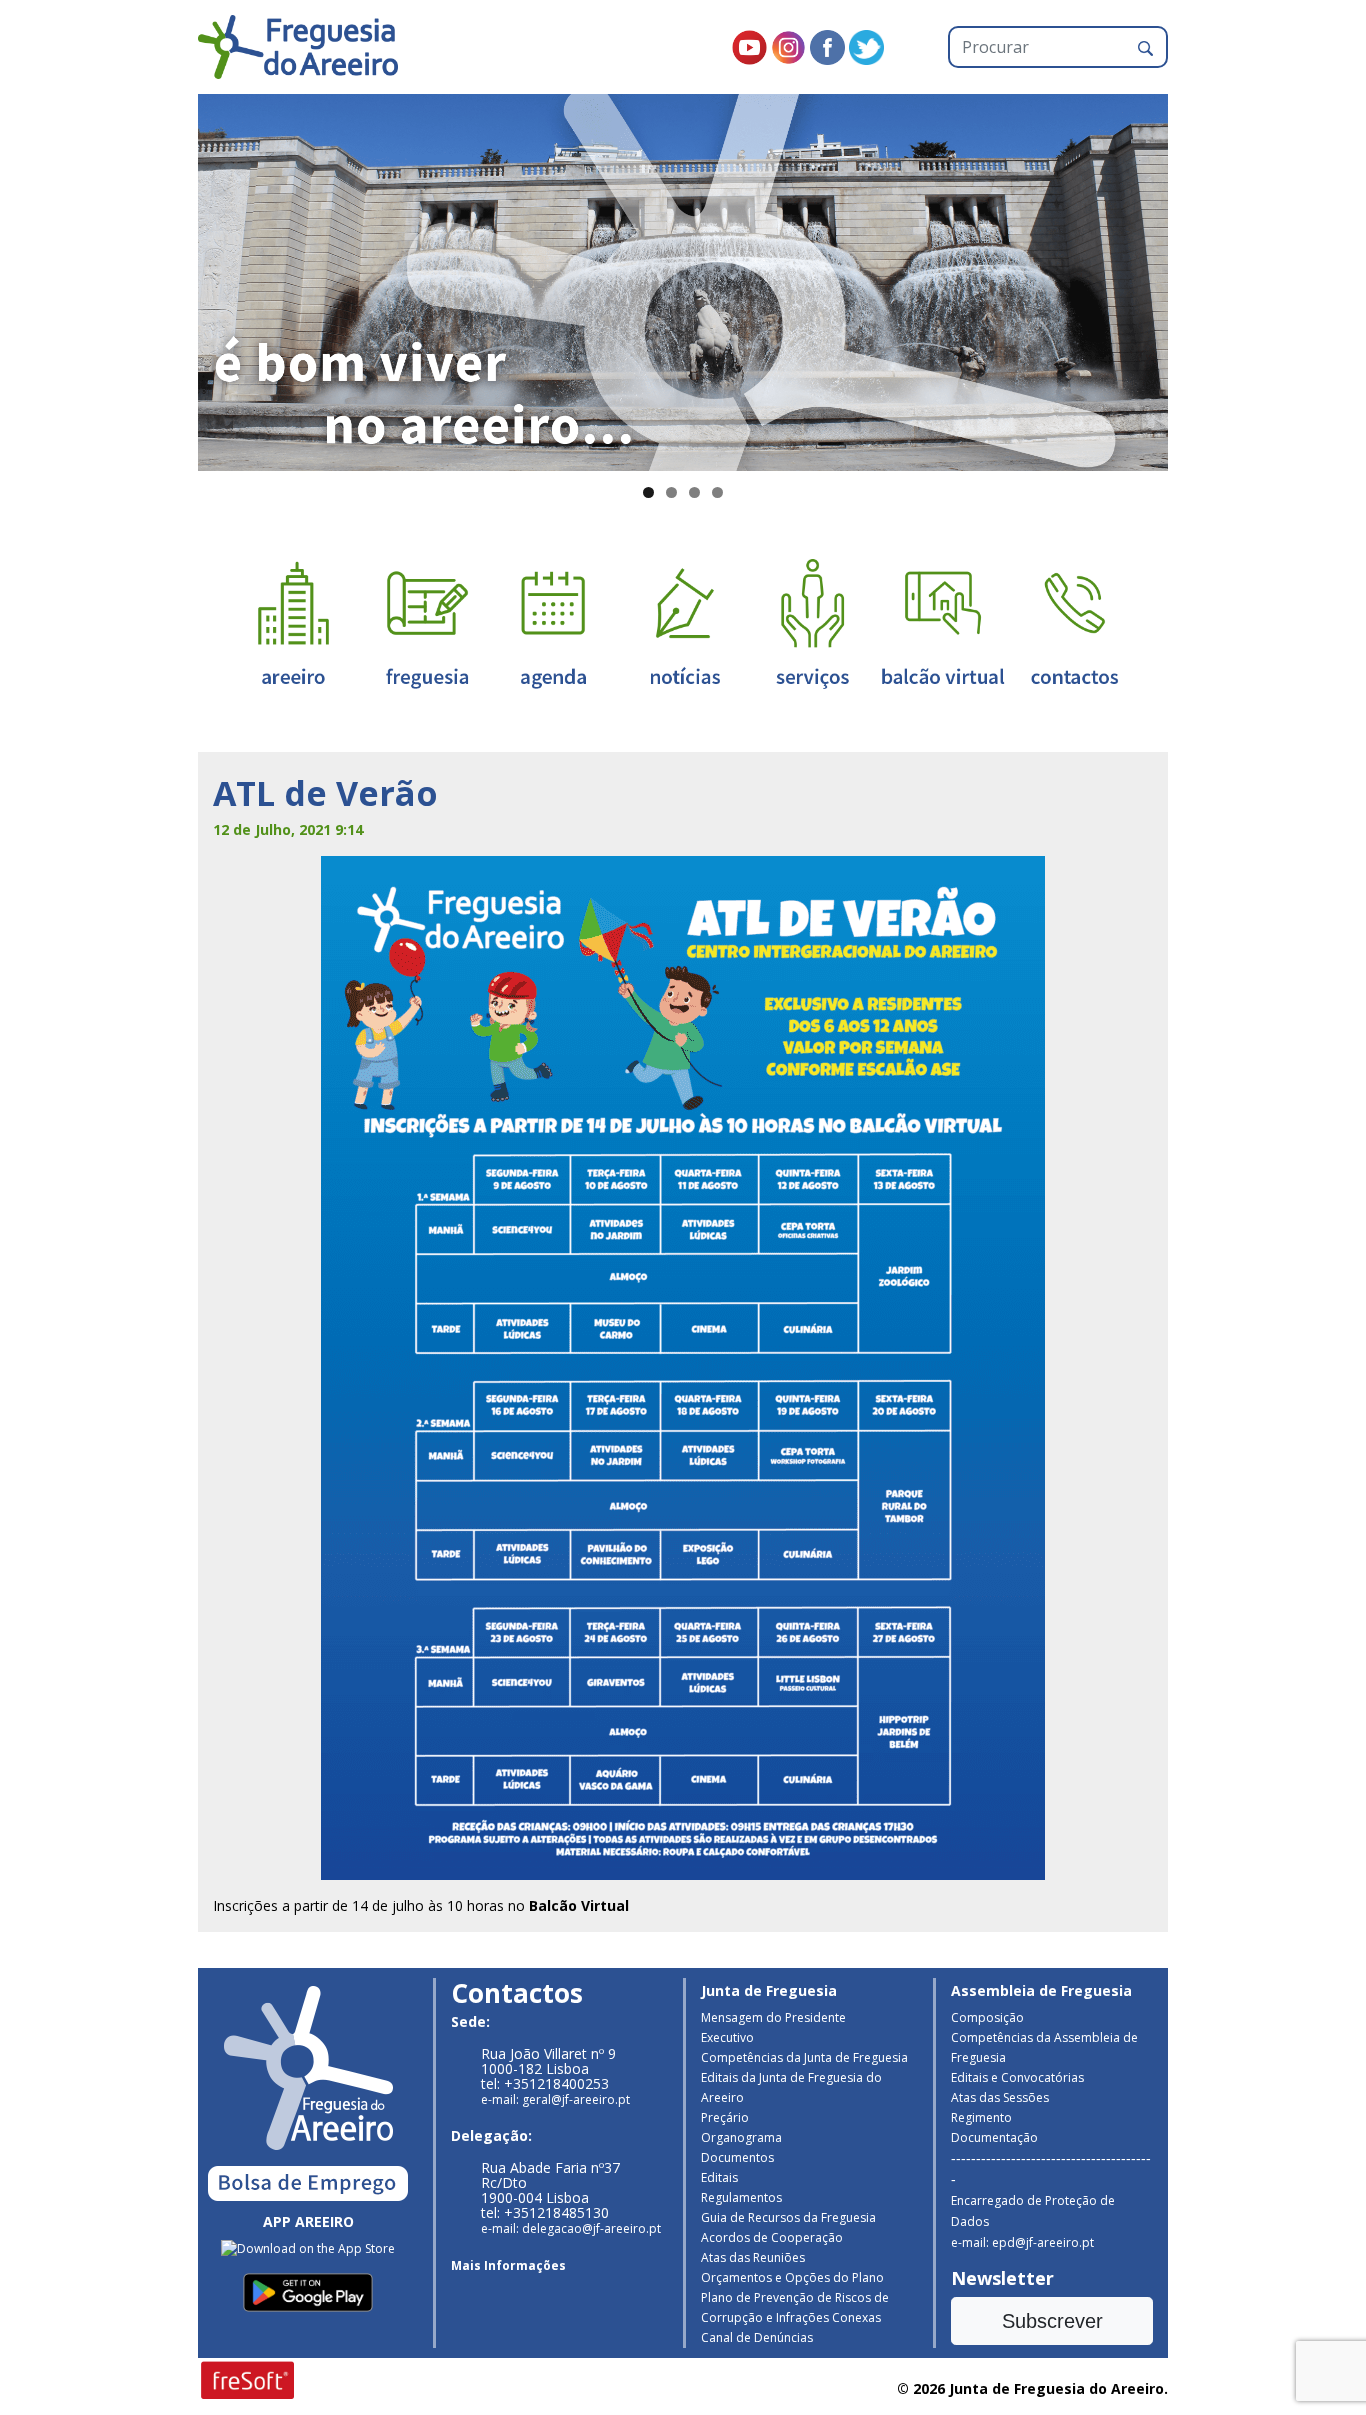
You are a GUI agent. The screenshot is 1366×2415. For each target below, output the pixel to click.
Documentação (994, 2137)
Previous (163, 278)
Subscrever (1052, 2321)
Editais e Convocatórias (1017, 2077)
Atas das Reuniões (753, 2257)
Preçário (725, 2117)
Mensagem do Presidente (773, 2017)
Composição (987, 2017)
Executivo (727, 2037)
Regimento (981, 2117)
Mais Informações (508, 2265)
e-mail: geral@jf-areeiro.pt (555, 2099)
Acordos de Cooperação (772, 2237)
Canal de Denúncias (757, 2337)
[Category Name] (553, 622)
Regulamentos (741, 2197)
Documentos (737, 2157)
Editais (719, 2177)
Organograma (741, 2137)
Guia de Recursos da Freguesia (788, 2217)
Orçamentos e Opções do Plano (792, 2277)
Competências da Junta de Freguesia (804, 2057)
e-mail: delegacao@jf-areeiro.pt (571, 2228)
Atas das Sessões (1000, 2097)
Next (1203, 278)
